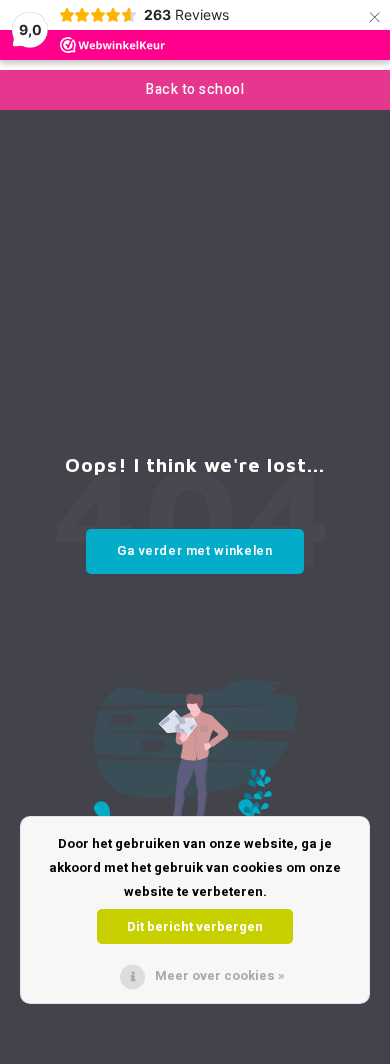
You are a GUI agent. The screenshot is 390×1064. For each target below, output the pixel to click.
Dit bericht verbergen (195, 926)
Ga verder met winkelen (194, 550)
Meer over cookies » (220, 975)
